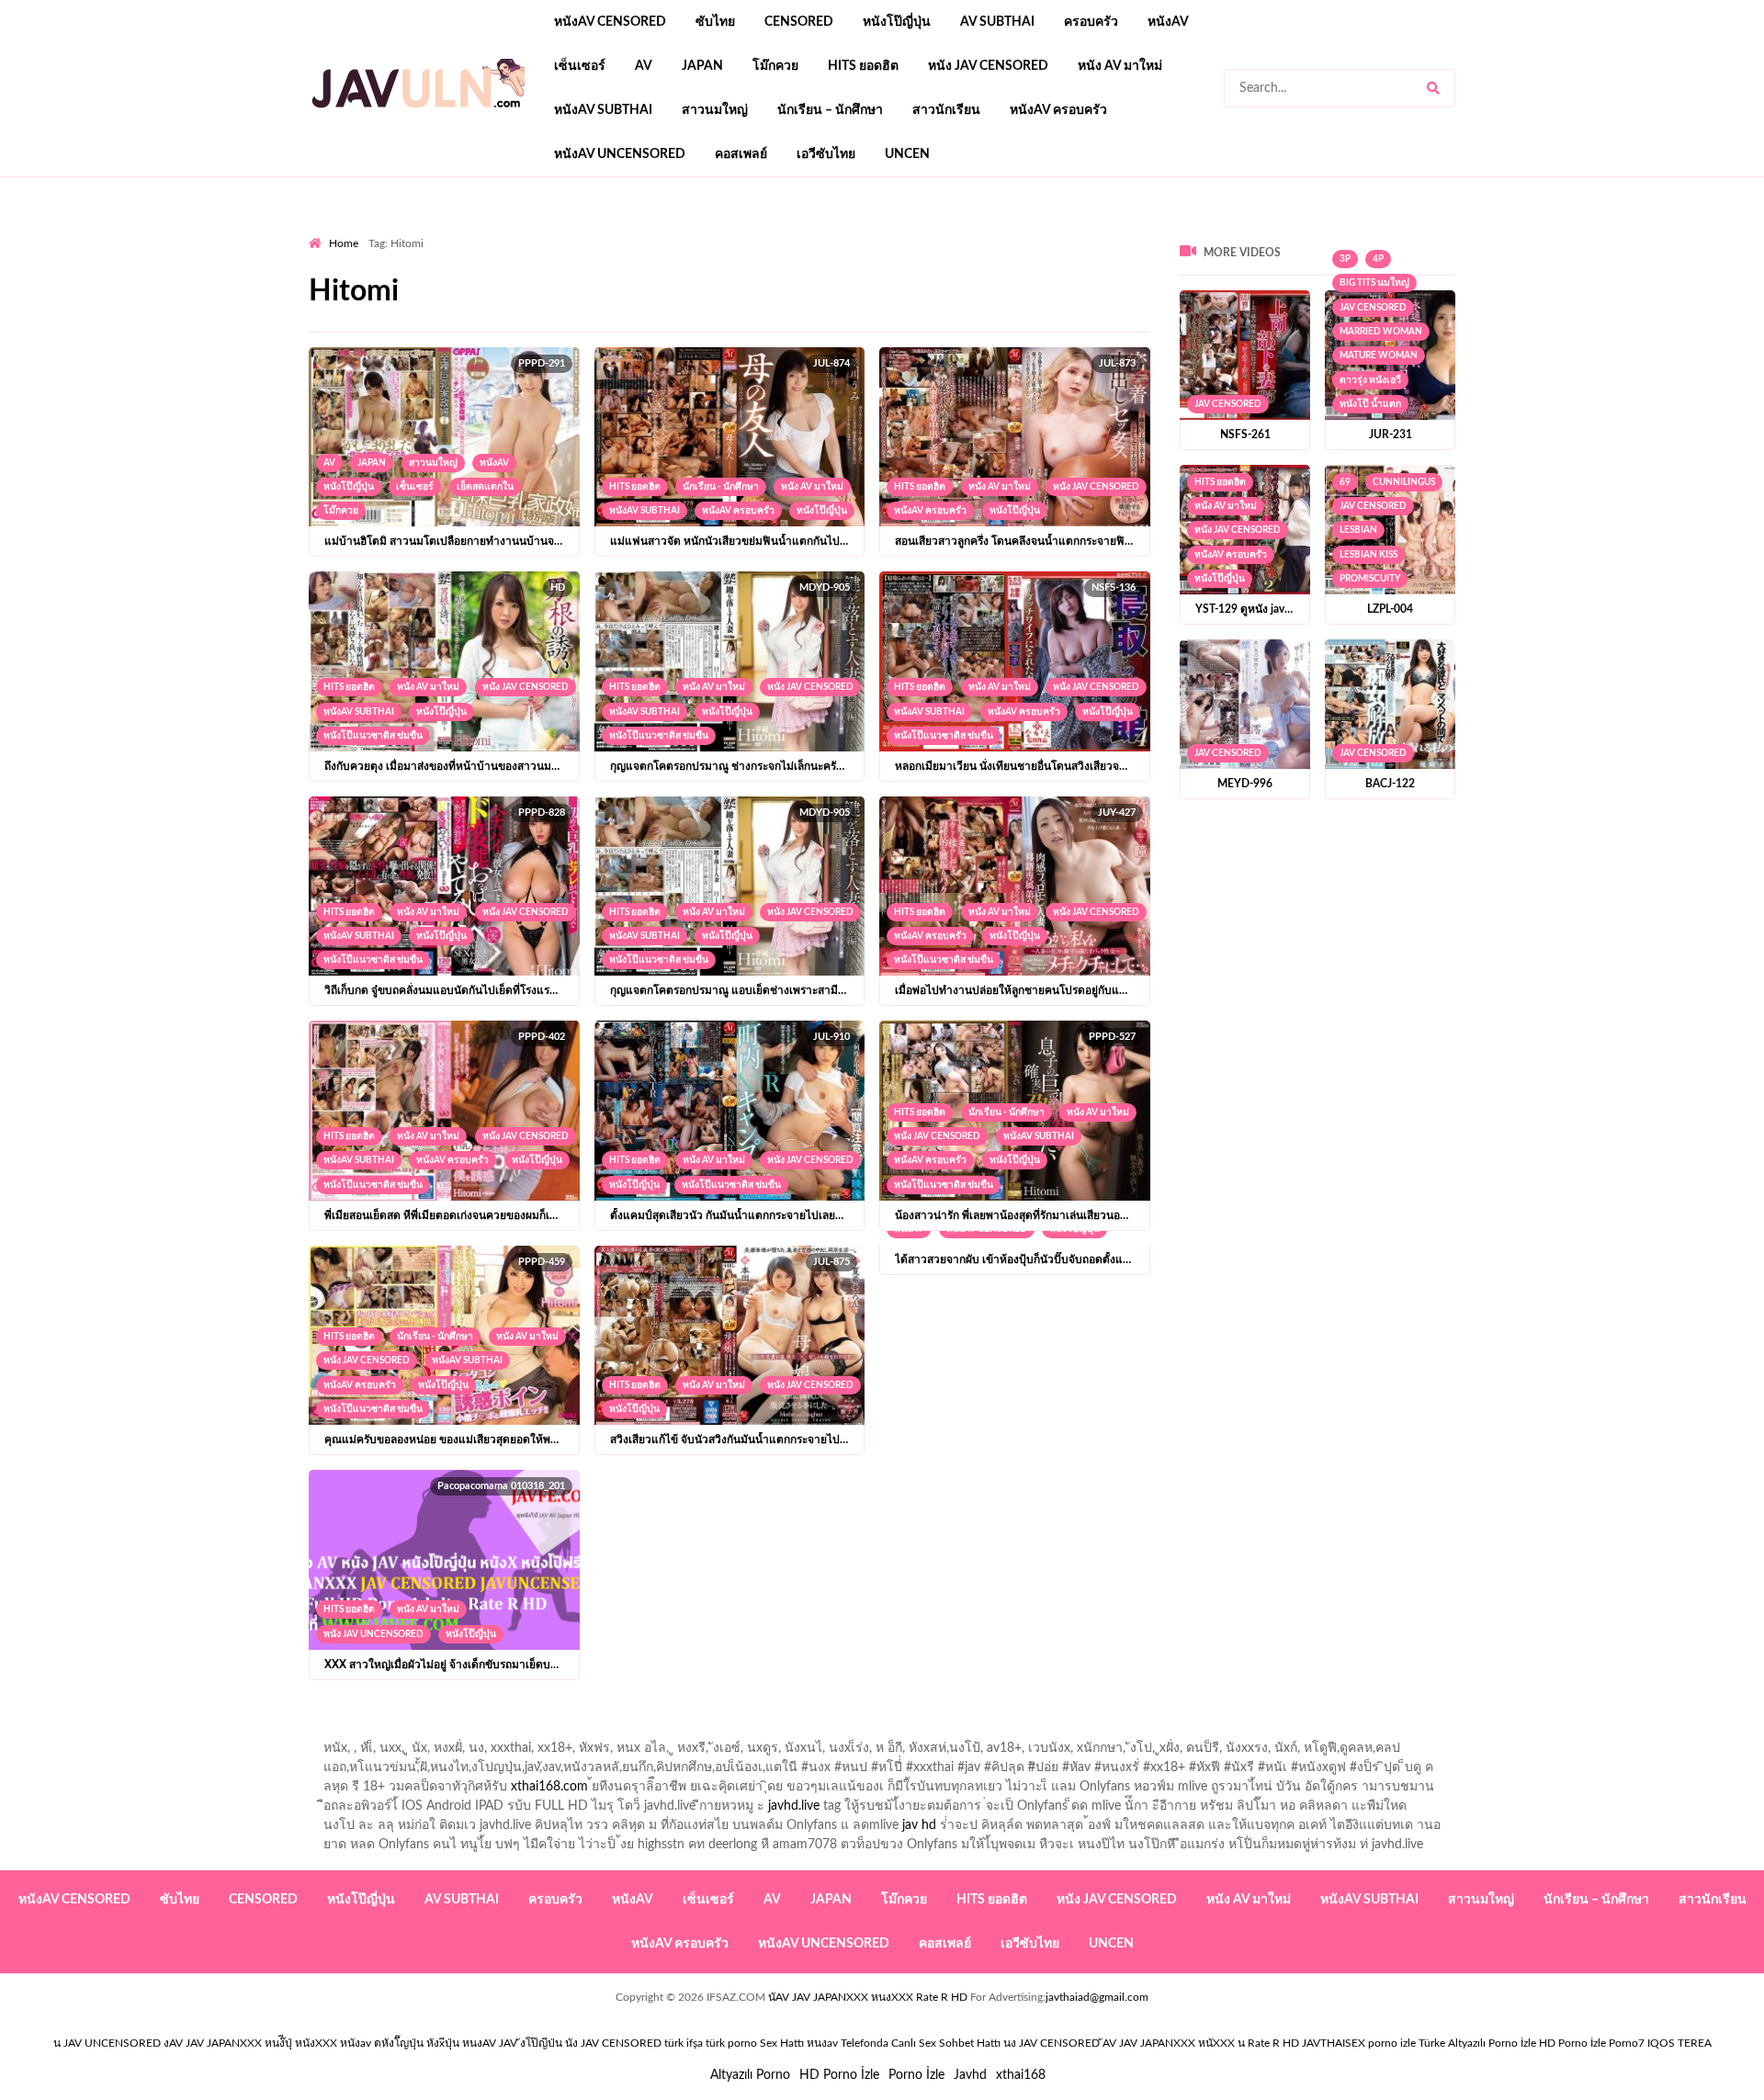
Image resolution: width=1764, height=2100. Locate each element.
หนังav (1168, 22)
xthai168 (1021, 2075)
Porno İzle (916, 2075)
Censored (799, 22)
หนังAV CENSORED (610, 22)
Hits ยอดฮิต (863, 66)
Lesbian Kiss (1368, 555)
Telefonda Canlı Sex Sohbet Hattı (921, 2043)
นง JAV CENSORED (1052, 2043)
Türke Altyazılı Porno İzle (1477, 2043)
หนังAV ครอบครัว (1058, 110)
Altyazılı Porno (750, 2075)
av (644, 66)
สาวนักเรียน (946, 110)
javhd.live (794, 1806)
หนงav (822, 2043)
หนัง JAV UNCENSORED (373, 1634)
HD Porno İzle (839, 2075)
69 (1345, 482)
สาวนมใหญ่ (715, 110)
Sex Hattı (782, 2043)
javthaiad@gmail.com (1097, 1997)
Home (344, 243)
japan (702, 66)
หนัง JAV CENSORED (988, 66)
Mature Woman (1379, 356)
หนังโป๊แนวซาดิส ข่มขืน (373, 736)
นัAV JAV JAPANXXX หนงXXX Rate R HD (868, 1997)
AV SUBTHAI (997, 22)
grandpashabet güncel (1058, 231)
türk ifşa (684, 2043)
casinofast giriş (877, 231)
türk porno (731, 2043)
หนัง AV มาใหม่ (1120, 66)
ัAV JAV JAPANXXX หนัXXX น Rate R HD (1201, 2043)
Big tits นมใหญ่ (1374, 283)
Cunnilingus (1404, 482)
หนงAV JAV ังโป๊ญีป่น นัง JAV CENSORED (562, 2043)
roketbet (957, 231)
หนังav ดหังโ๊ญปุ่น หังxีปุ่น (400, 2043)
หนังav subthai (603, 110)
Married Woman (1381, 332)
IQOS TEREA (1679, 2043)
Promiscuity (1370, 579)
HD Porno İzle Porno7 (1592, 2043)
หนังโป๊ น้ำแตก (1370, 404)
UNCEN (907, 154)
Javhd (970, 2075)
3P (1345, 259)
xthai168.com (549, 1787)
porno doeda (441, 231)
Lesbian (1358, 530)
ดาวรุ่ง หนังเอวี (1370, 380)
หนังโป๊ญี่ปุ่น (897, 22)
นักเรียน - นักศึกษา (721, 487)
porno (326, 231)
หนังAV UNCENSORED (620, 154)
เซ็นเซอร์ (580, 66)
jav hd (919, 1825)
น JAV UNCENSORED (107, 2043)
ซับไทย (715, 22)
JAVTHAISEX (1334, 2043)
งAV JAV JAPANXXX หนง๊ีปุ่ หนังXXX (250, 2043)
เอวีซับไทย (826, 154)
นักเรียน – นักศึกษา (830, 110)
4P (1378, 259)
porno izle (374, 231)
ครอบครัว (1091, 22)
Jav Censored (1228, 404)
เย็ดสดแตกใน (485, 487)
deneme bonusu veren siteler (563, 231)
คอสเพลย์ (741, 154)
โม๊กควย (775, 66)
